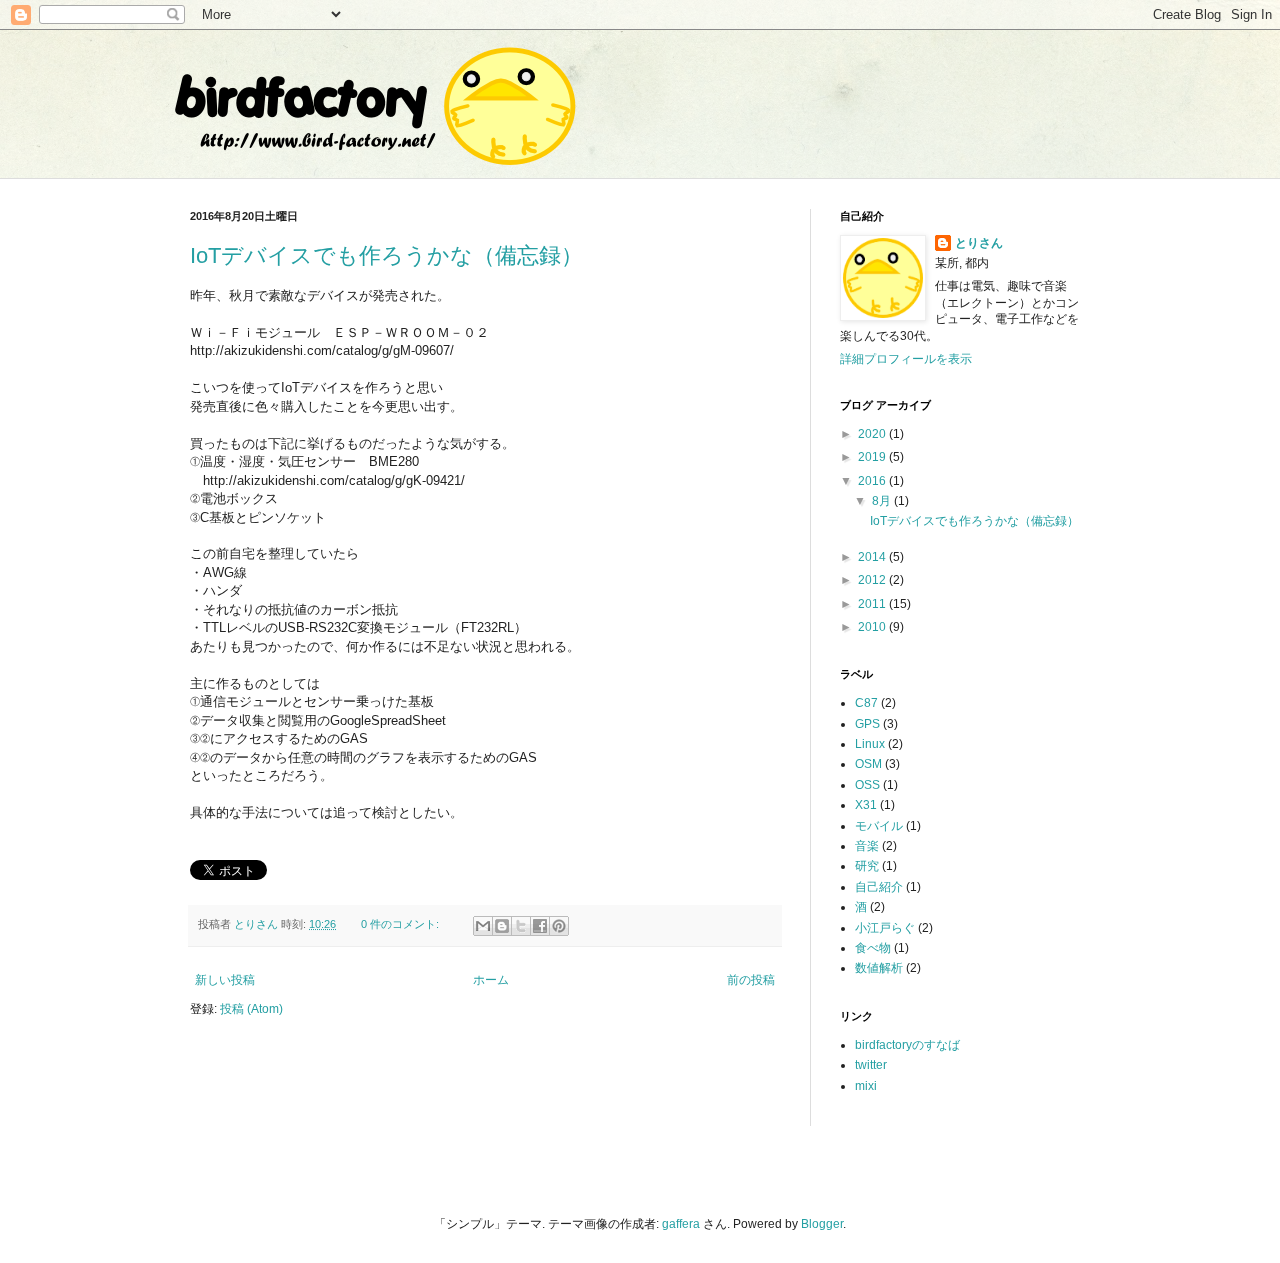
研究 (867, 866)
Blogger (822, 1224)
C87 (866, 703)
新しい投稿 (225, 980)
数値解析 (879, 968)
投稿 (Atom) (251, 1009)
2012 (873, 580)
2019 (873, 457)
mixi (866, 1086)
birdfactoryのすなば (907, 1045)
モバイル (879, 826)
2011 (873, 604)
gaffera (681, 1224)
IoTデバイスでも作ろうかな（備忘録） (386, 255)
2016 (873, 481)
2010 (873, 627)
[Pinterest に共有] (559, 926)
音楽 (867, 846)
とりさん (979, 243)
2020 (873, 434)
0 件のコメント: (401, 924)
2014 (873, 557)
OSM (868, 764)
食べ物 (873, 948)
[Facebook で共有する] (540, 926)
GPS (867, 724)
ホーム (491, 980)
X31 (866, 805)
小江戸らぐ (885, 928)
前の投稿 (751, 980)
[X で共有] (521, 926)
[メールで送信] (483, 926)
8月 (883, 501)
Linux (870, 744)
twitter (871, 1065)
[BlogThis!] (502, 926)
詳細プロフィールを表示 (906, 359)
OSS (867, 785)
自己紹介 (879, 887)
